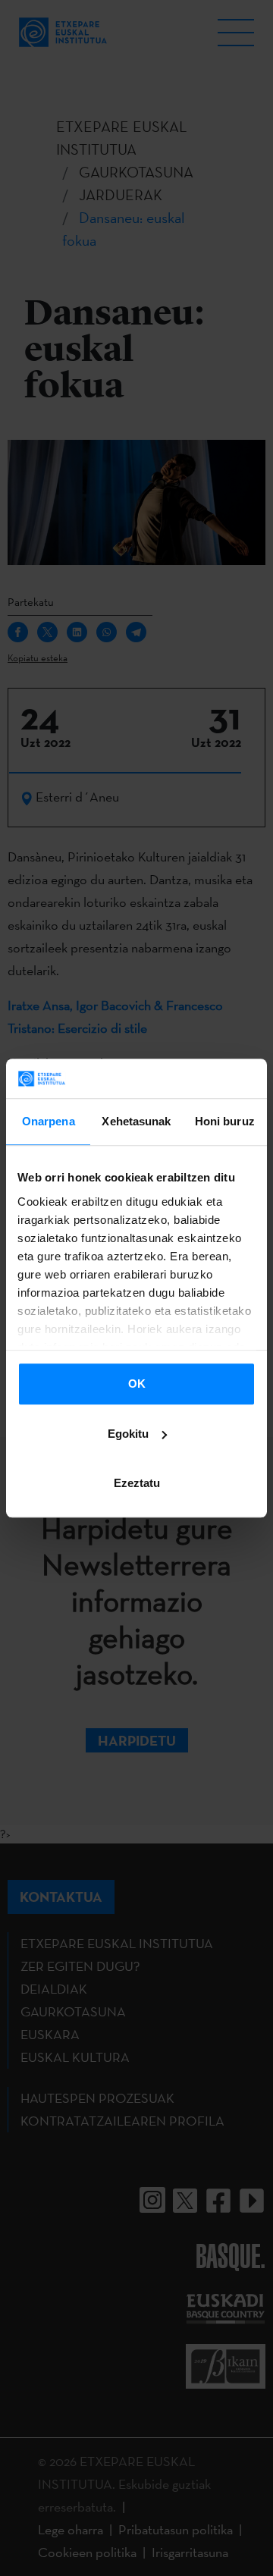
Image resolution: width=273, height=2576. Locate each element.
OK (137, 1384)
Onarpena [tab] (49, 1121)
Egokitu (128, 1434)
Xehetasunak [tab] (136, 1121)
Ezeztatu (137, 1483)
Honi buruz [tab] (225, 1121)
